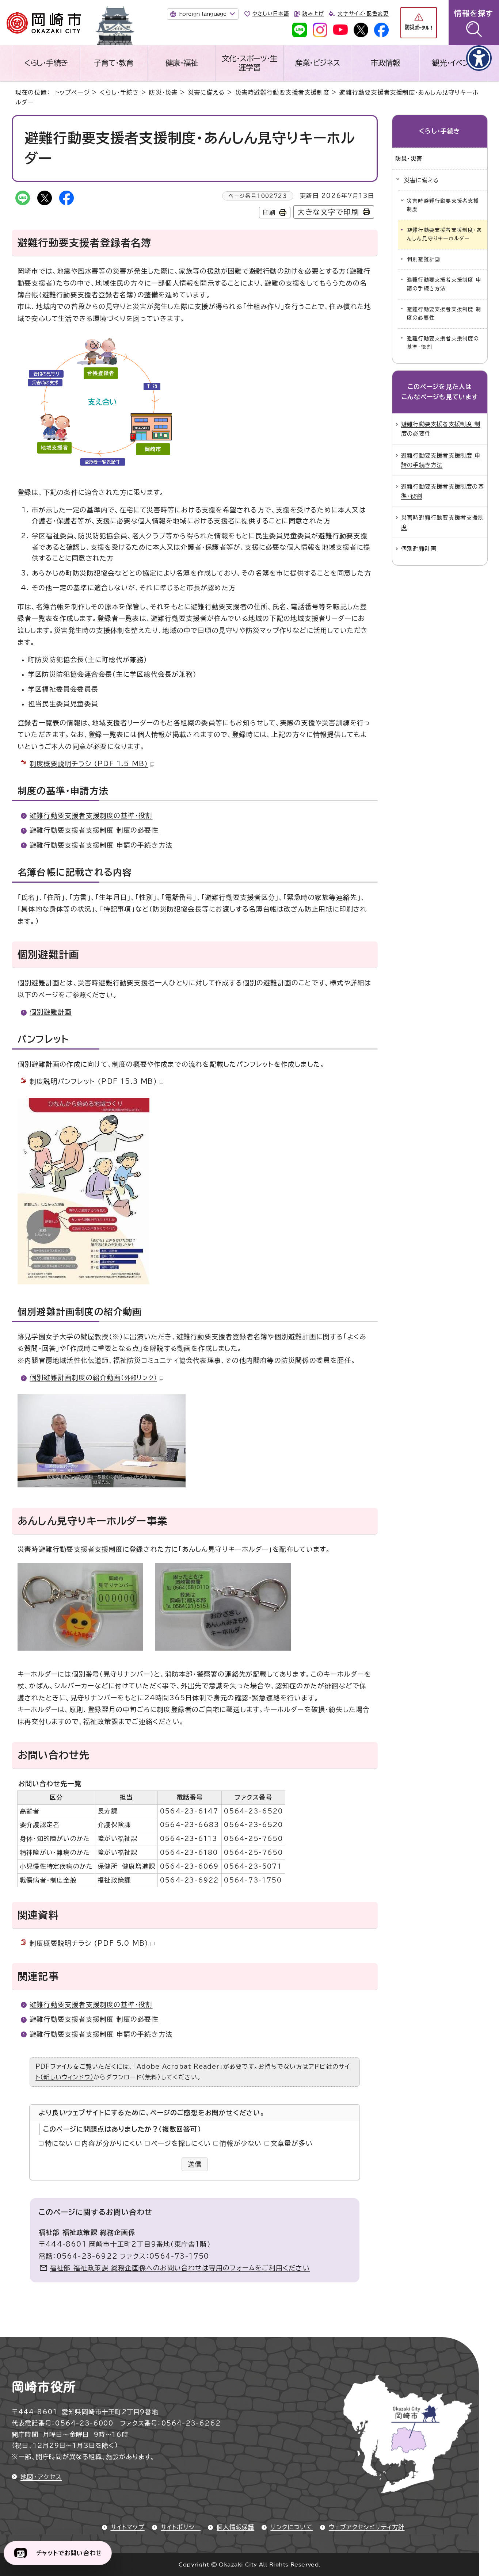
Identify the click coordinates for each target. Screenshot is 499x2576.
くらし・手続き (46, 63)
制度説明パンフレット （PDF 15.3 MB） (93, 1081)
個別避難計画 (51, 1012)
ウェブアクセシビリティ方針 (367, 2527)
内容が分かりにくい (112, 2143)
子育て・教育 (114, 63)
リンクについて (291, 2527)
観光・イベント (453, 63)
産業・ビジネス (318, 63)
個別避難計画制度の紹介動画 (93, 1377)
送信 (195, 2164)
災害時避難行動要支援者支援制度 (282, 92)
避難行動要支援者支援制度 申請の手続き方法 (101, 845)
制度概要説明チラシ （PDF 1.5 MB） (89, 764)
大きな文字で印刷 (328, 212)
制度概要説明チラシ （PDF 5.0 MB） (89, 1943)
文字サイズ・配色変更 (363, 14)
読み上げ (313, 14)
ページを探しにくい (181, 2143)
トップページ (72, 92)
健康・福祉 (182, 63)
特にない (59, 2143)
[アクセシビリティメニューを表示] (479, 58)
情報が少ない (241, 2143)
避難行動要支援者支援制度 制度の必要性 (94, 830)
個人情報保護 (235, 2527)
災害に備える (206, 92)
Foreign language (203, 14)
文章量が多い (292, 2143)
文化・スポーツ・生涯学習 (249, 63)
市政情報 (385, 63)
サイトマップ (128, 2527)
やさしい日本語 (271, 14)
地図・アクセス (41, 2477)
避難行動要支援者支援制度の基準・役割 (91, 815)
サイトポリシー (181, 2527)
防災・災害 (163, 92)
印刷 (269, 213)
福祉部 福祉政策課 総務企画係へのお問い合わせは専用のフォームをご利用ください (180, 2268)
